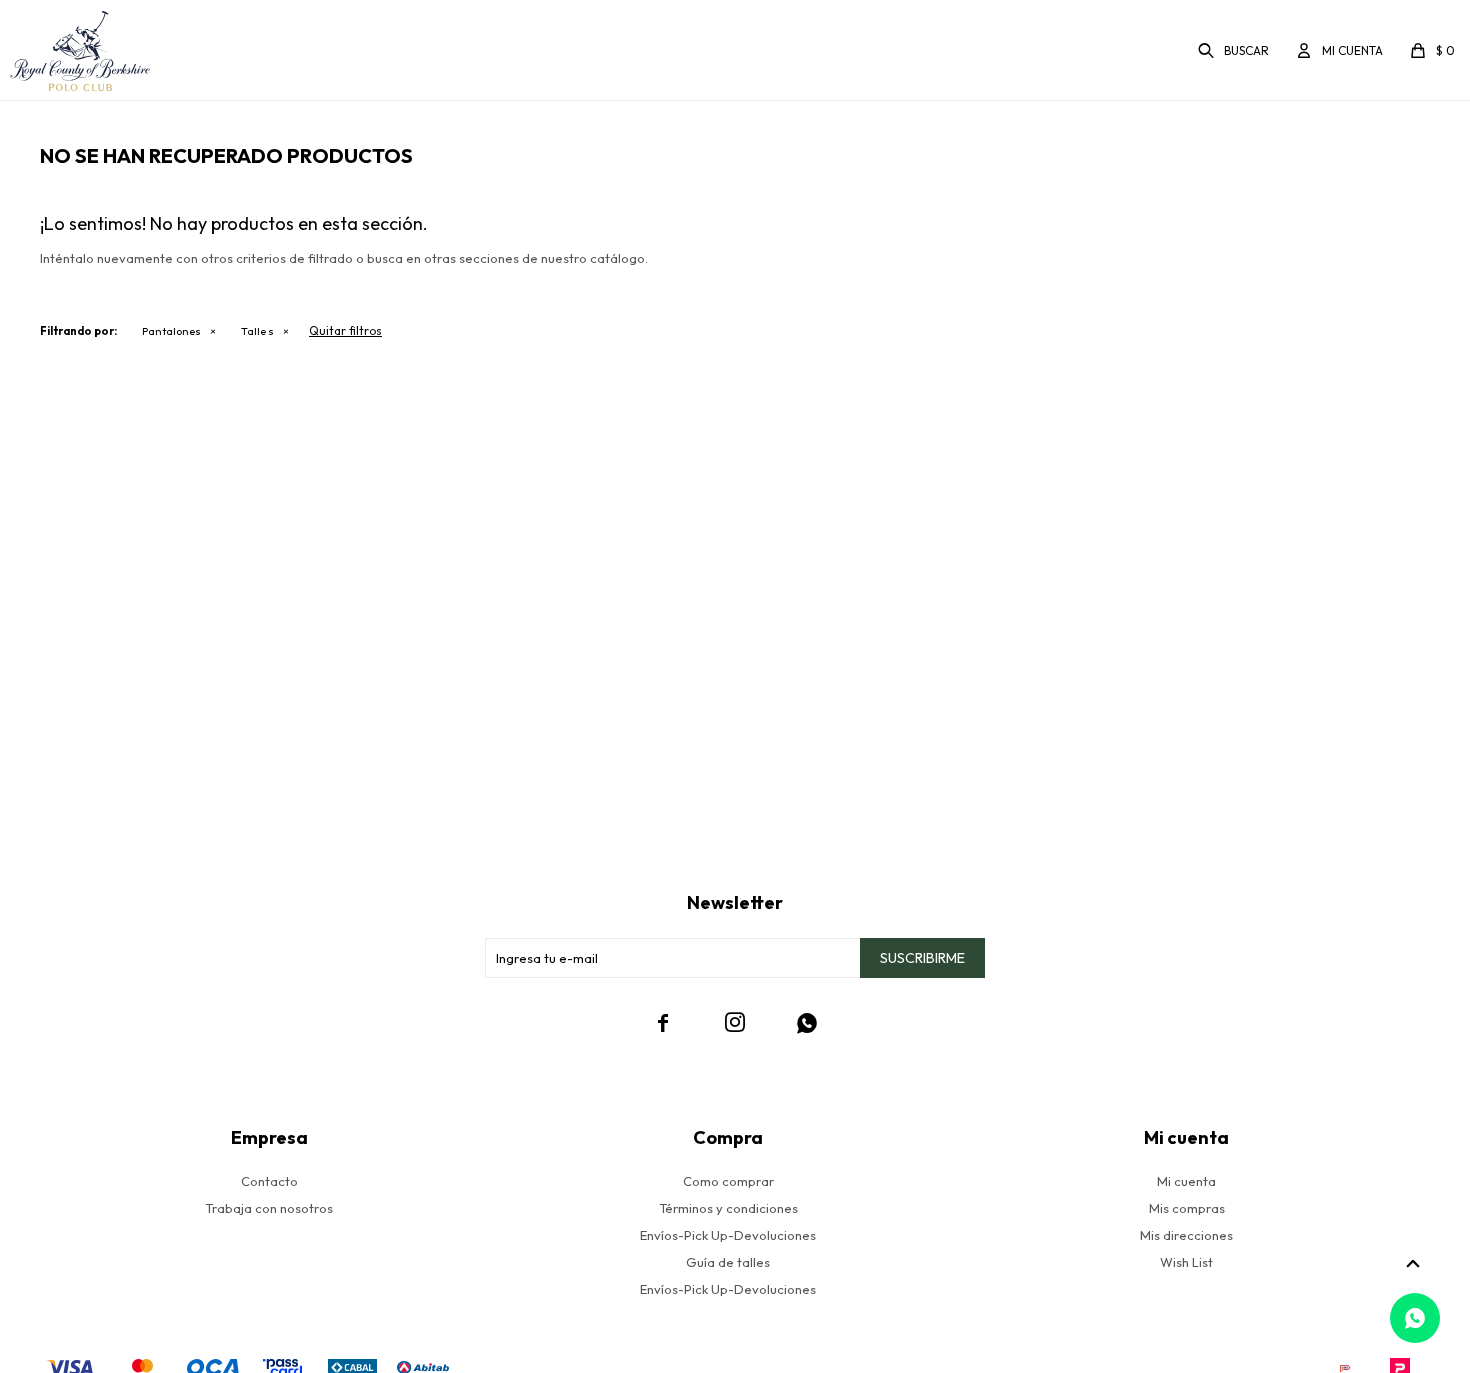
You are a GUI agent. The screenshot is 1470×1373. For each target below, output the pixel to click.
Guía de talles (728, 1262)
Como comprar (728, 1181)
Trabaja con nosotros (269, 1208)
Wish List (1186, 1262)
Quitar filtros (345, 330)
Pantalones (171, 331)
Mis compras (1187, 1208)
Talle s (257, 331)
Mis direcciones (1186, 1235)
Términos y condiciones (728, 1208)
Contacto (269, 1181)
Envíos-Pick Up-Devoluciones (728, 1235)
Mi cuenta (1186, 1181)
